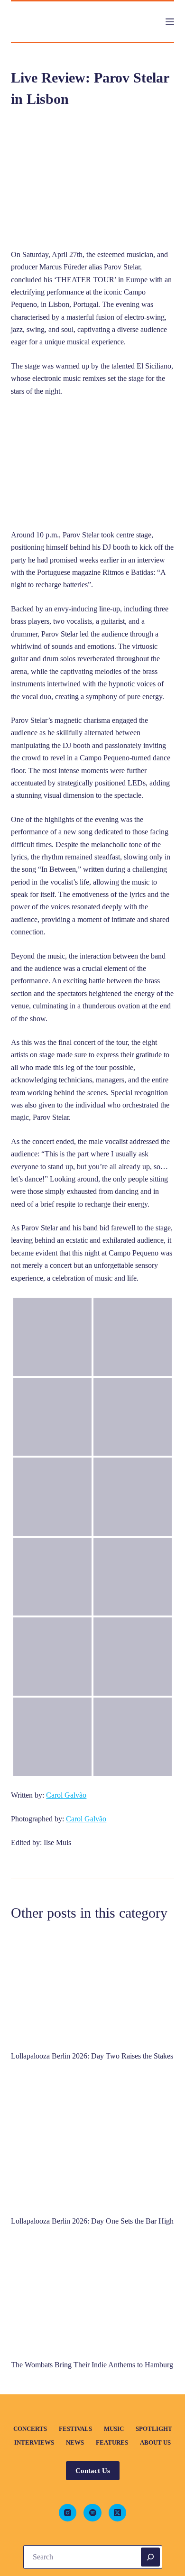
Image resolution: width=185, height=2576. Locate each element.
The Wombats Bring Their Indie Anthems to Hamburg (92, 2365)
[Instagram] (68, 2513)
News (75, 2442)
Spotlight (154, 2429)
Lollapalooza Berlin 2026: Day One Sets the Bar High (92, 2221)
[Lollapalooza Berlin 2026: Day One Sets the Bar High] (92, 2141)
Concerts (30, 2429)
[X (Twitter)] (118, 2513)
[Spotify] (92, 2513)
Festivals (75, 2429)
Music (114, 2429)
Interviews (34, 2442)
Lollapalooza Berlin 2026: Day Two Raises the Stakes (92, 2056)
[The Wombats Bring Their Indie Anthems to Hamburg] (92, 2295)
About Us (155, 2442)
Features (112, 2442)
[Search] (150, 2557)
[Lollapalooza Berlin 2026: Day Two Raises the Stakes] (92, 1987)
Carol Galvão (66, 1795)
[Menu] (170, 22)
